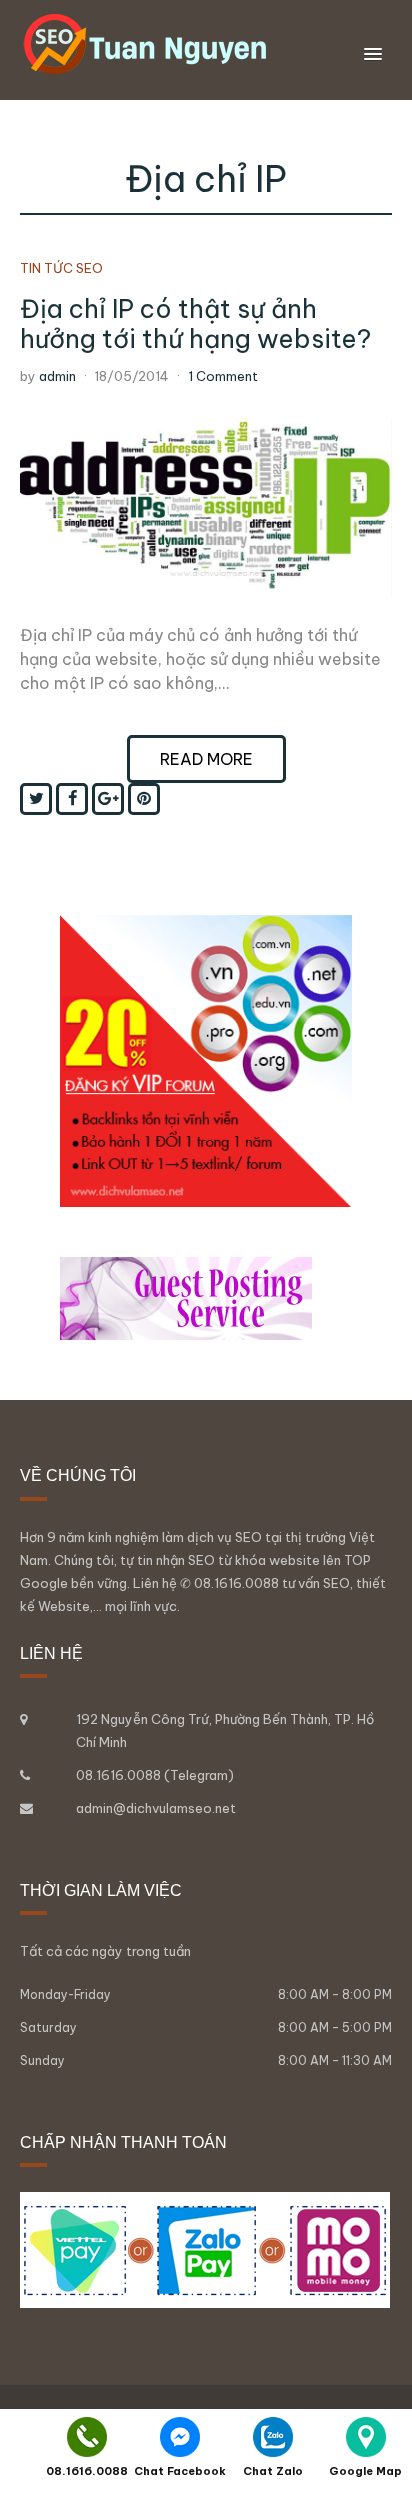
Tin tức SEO (61, 268)
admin (57, 376)
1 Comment (223, 376)
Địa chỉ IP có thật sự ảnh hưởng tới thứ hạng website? (195, 324)
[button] (373, 55)
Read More (206, 759)
